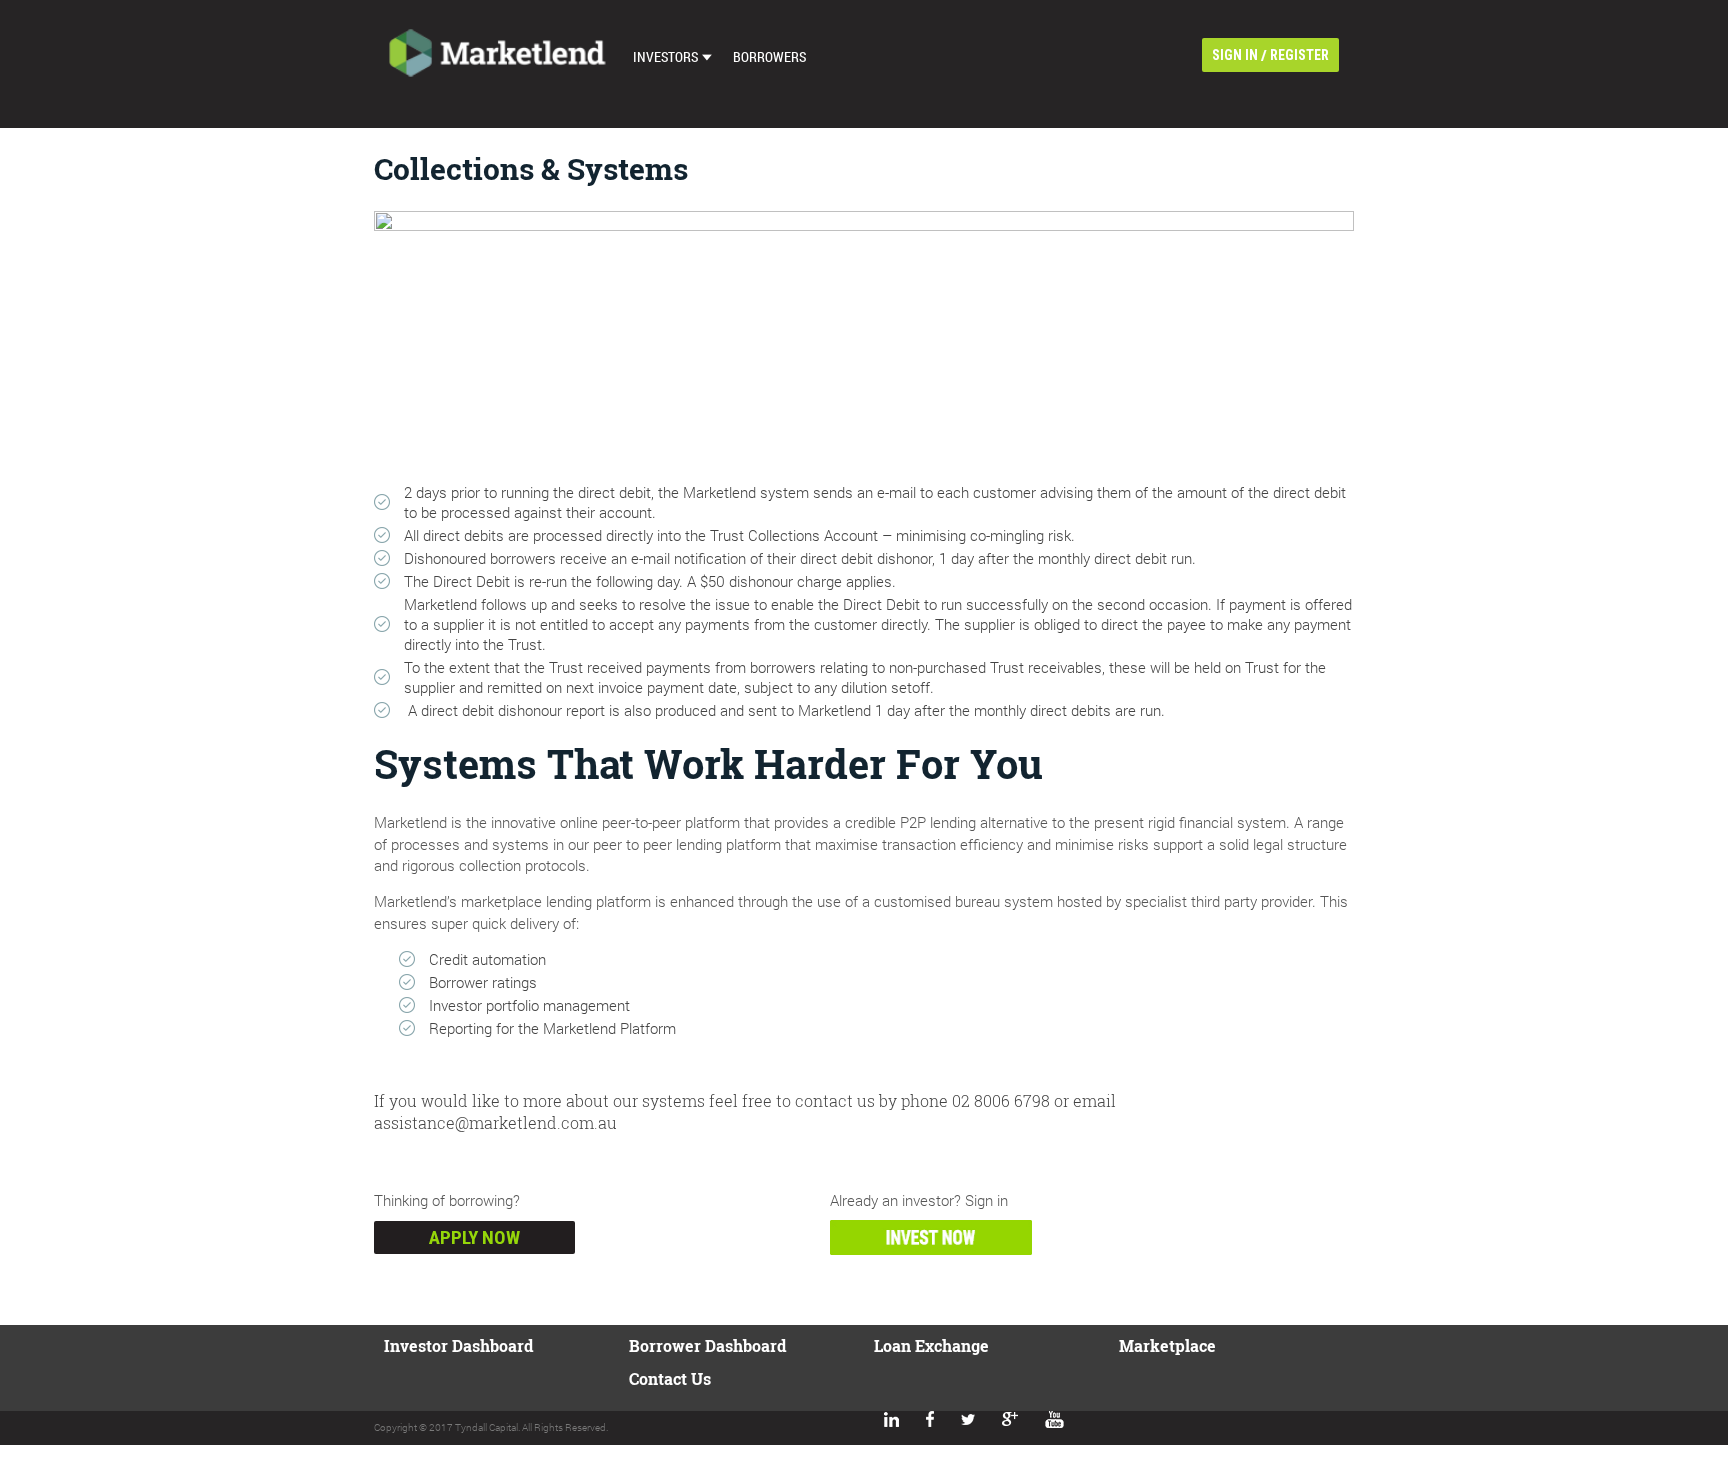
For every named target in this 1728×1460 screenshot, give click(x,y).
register (1299, 55)
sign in (1235, 55)
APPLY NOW (474, 1237)
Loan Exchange (931, 1345)
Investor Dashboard (458, 1345)
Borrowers (769, 56)
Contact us (670, 1378)
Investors (665, 56)
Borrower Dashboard (707, 1345)
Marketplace (1167, 1345)
